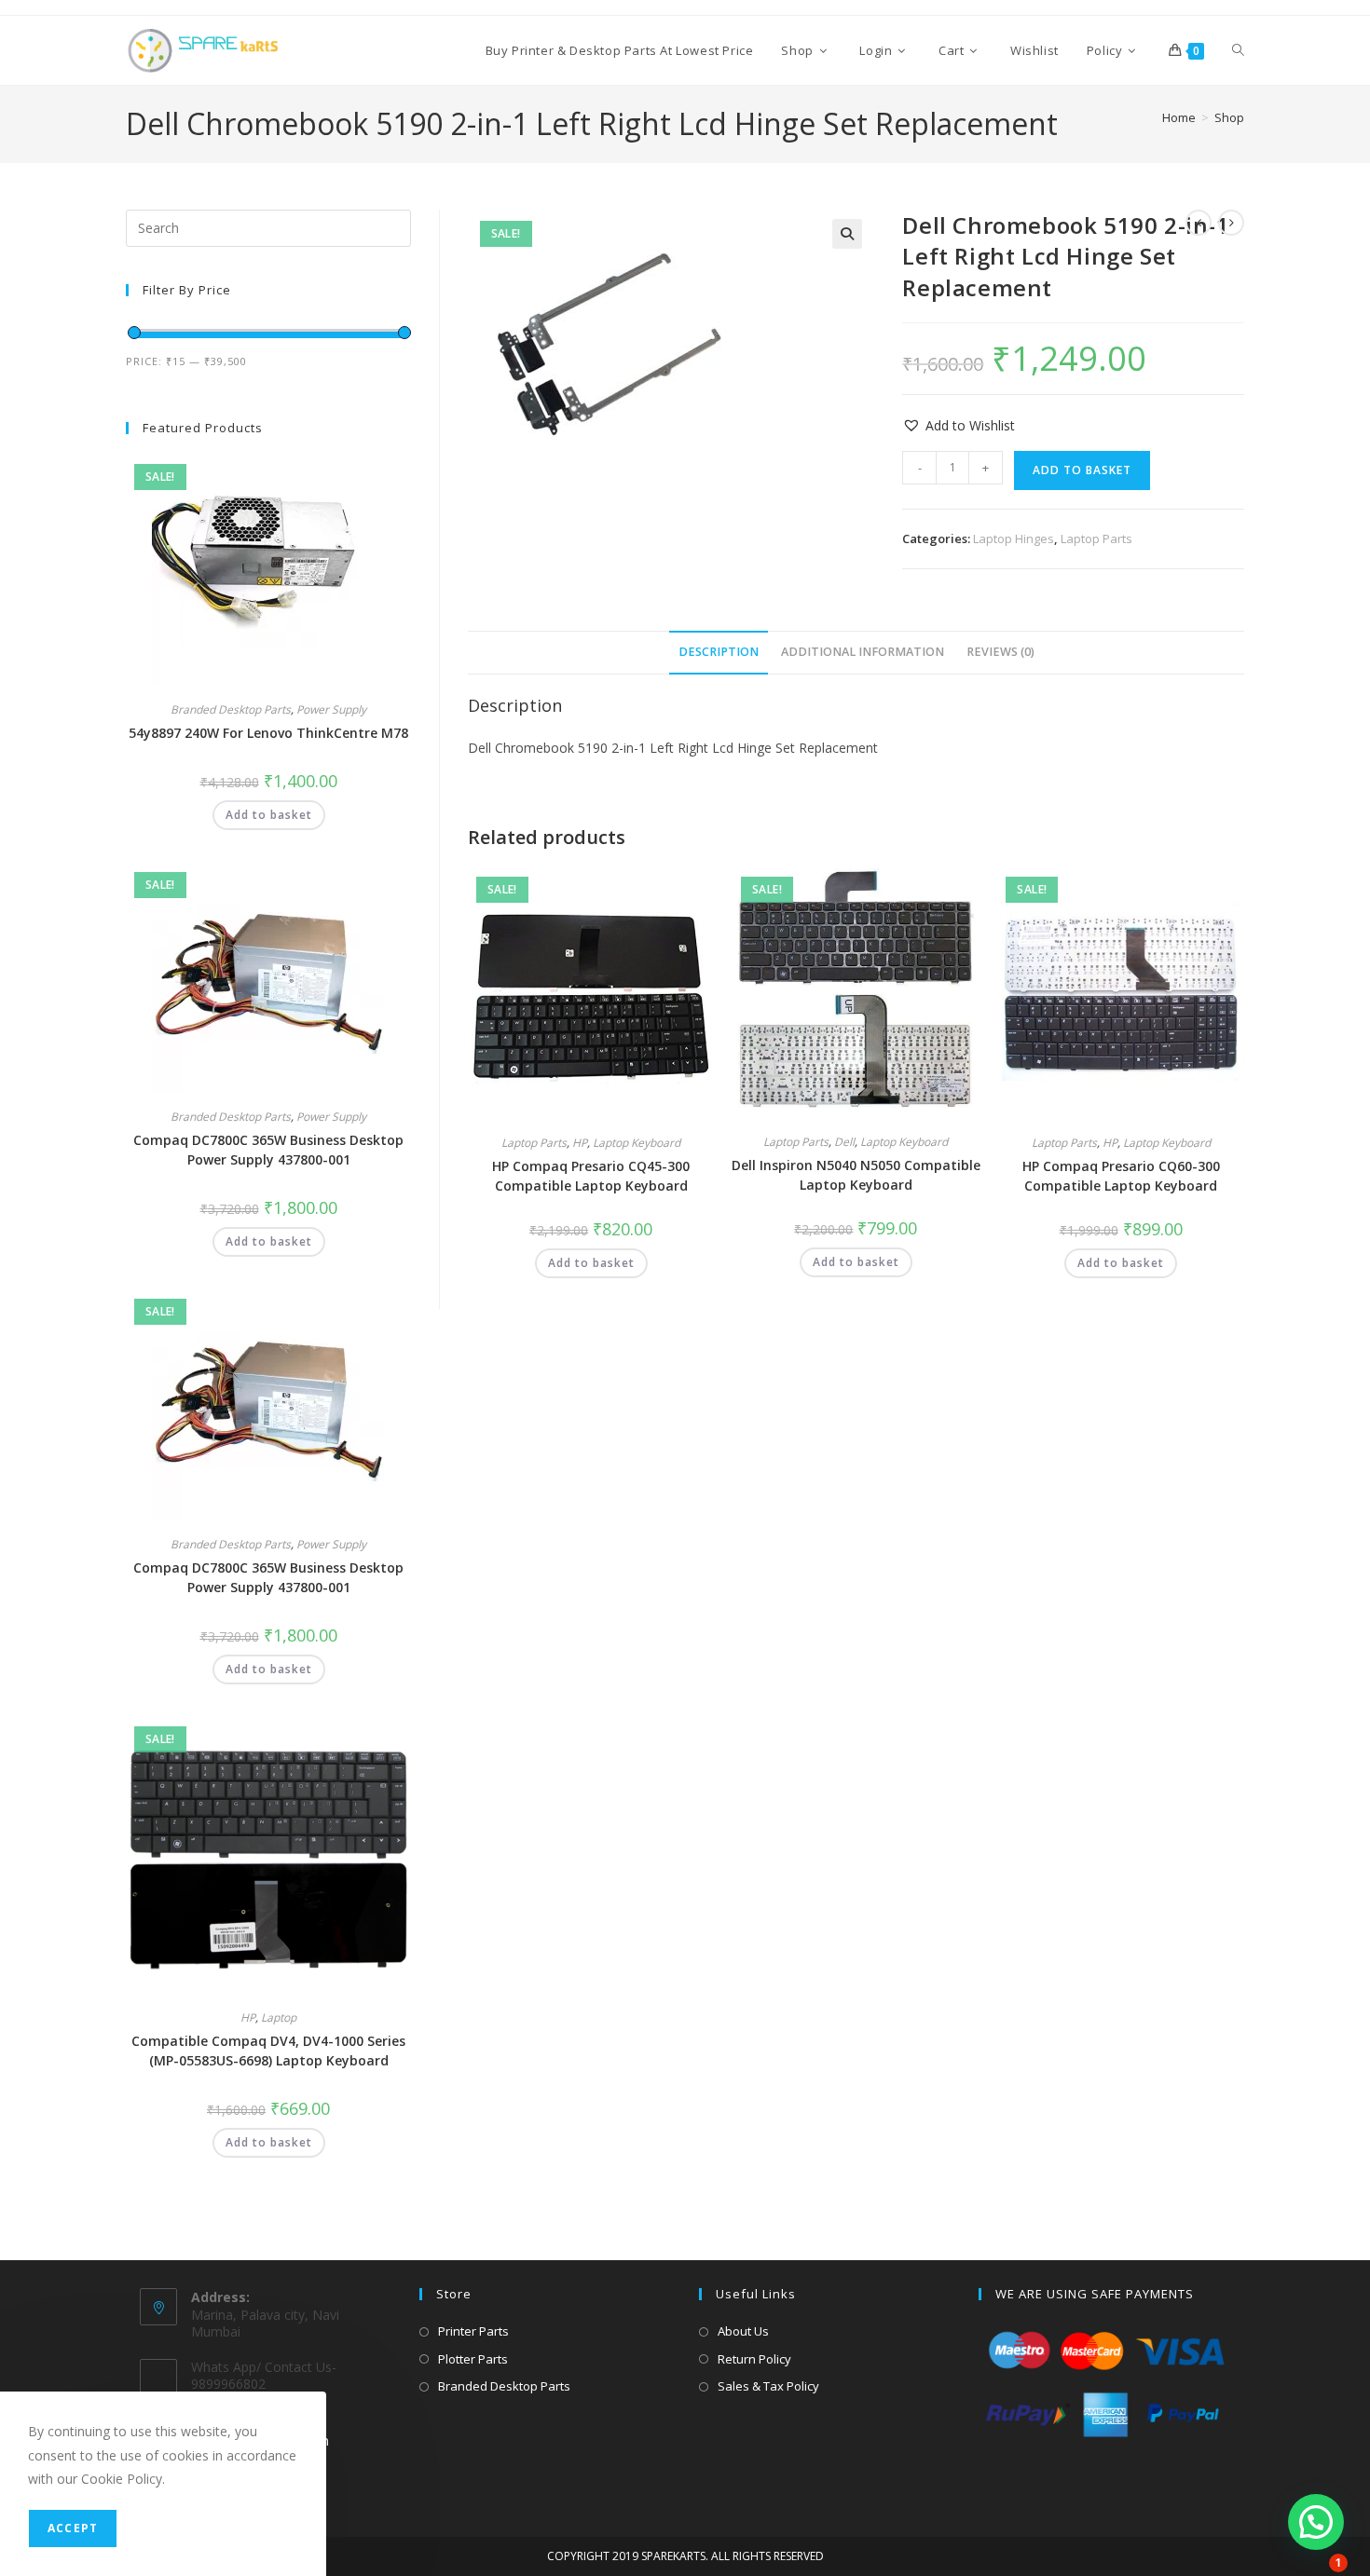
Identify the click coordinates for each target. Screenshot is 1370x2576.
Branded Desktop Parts (231, 709)
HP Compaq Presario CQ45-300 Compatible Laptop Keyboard (591, 1176)
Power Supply (331, 709)
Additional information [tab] (863, 652)
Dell (844, 1142)
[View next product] (1231, 223)
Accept (73, 2528)
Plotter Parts (473, 2359)
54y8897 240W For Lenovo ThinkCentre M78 (268, 733)
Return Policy (754, 2359)
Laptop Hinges (1014, 538)
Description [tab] (719, 652)
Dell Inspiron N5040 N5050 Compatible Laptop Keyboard (856, 1175)
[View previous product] (1199, 223)
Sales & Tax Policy (768, 2386)
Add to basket (1082, 470)
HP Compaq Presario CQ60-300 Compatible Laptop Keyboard (1121, 1176)
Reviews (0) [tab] (1000, 652)
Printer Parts (473, 2331)
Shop (1229, 117)
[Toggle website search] (1238, 50)
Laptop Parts (1096, 538)
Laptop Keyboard (637, 1143)
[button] (847, 234)
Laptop (279, 2017)
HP (580, 1143)
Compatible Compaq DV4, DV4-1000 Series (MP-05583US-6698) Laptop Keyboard (268, 2051)
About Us (743, 2331)
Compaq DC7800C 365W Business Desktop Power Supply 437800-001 (268, 1150)
